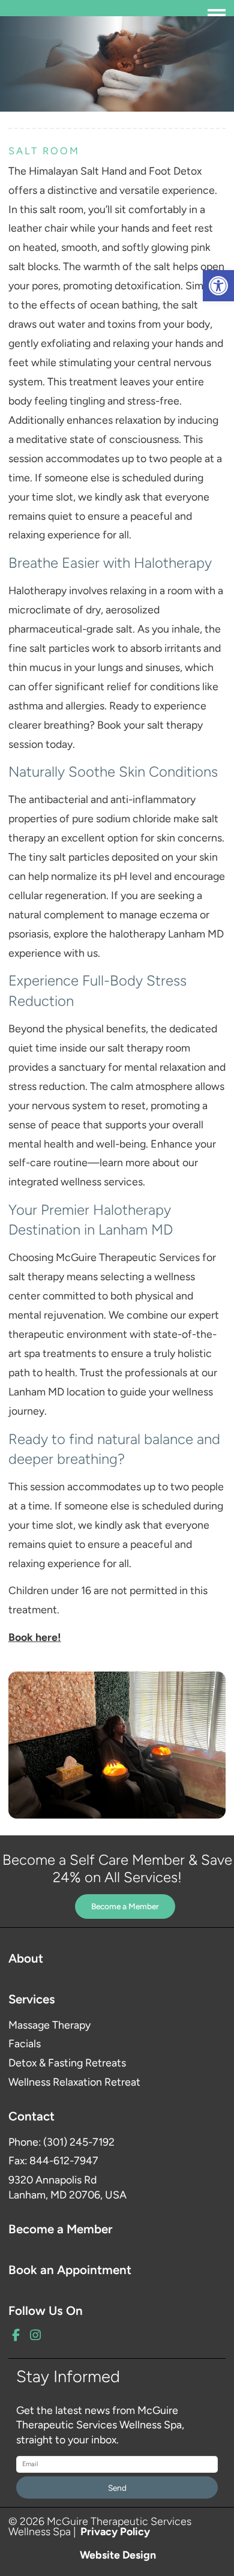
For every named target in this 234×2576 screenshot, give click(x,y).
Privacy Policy (115, 2531)
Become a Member (125, 1906)
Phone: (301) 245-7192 (61, 2142)
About (26, 1958)
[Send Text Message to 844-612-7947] (106, 14)
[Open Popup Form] (79, 14)
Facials (25, 2043)
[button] (218, 286)
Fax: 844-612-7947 (53, 2160)
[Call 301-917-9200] (51, 14)
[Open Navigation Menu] (217, 15)
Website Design (118, 2554)
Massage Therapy (49, 2025)
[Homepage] (22, 14)
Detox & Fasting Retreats (67, 2063)
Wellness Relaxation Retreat (74, 2082)
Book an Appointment (70, 2270)
